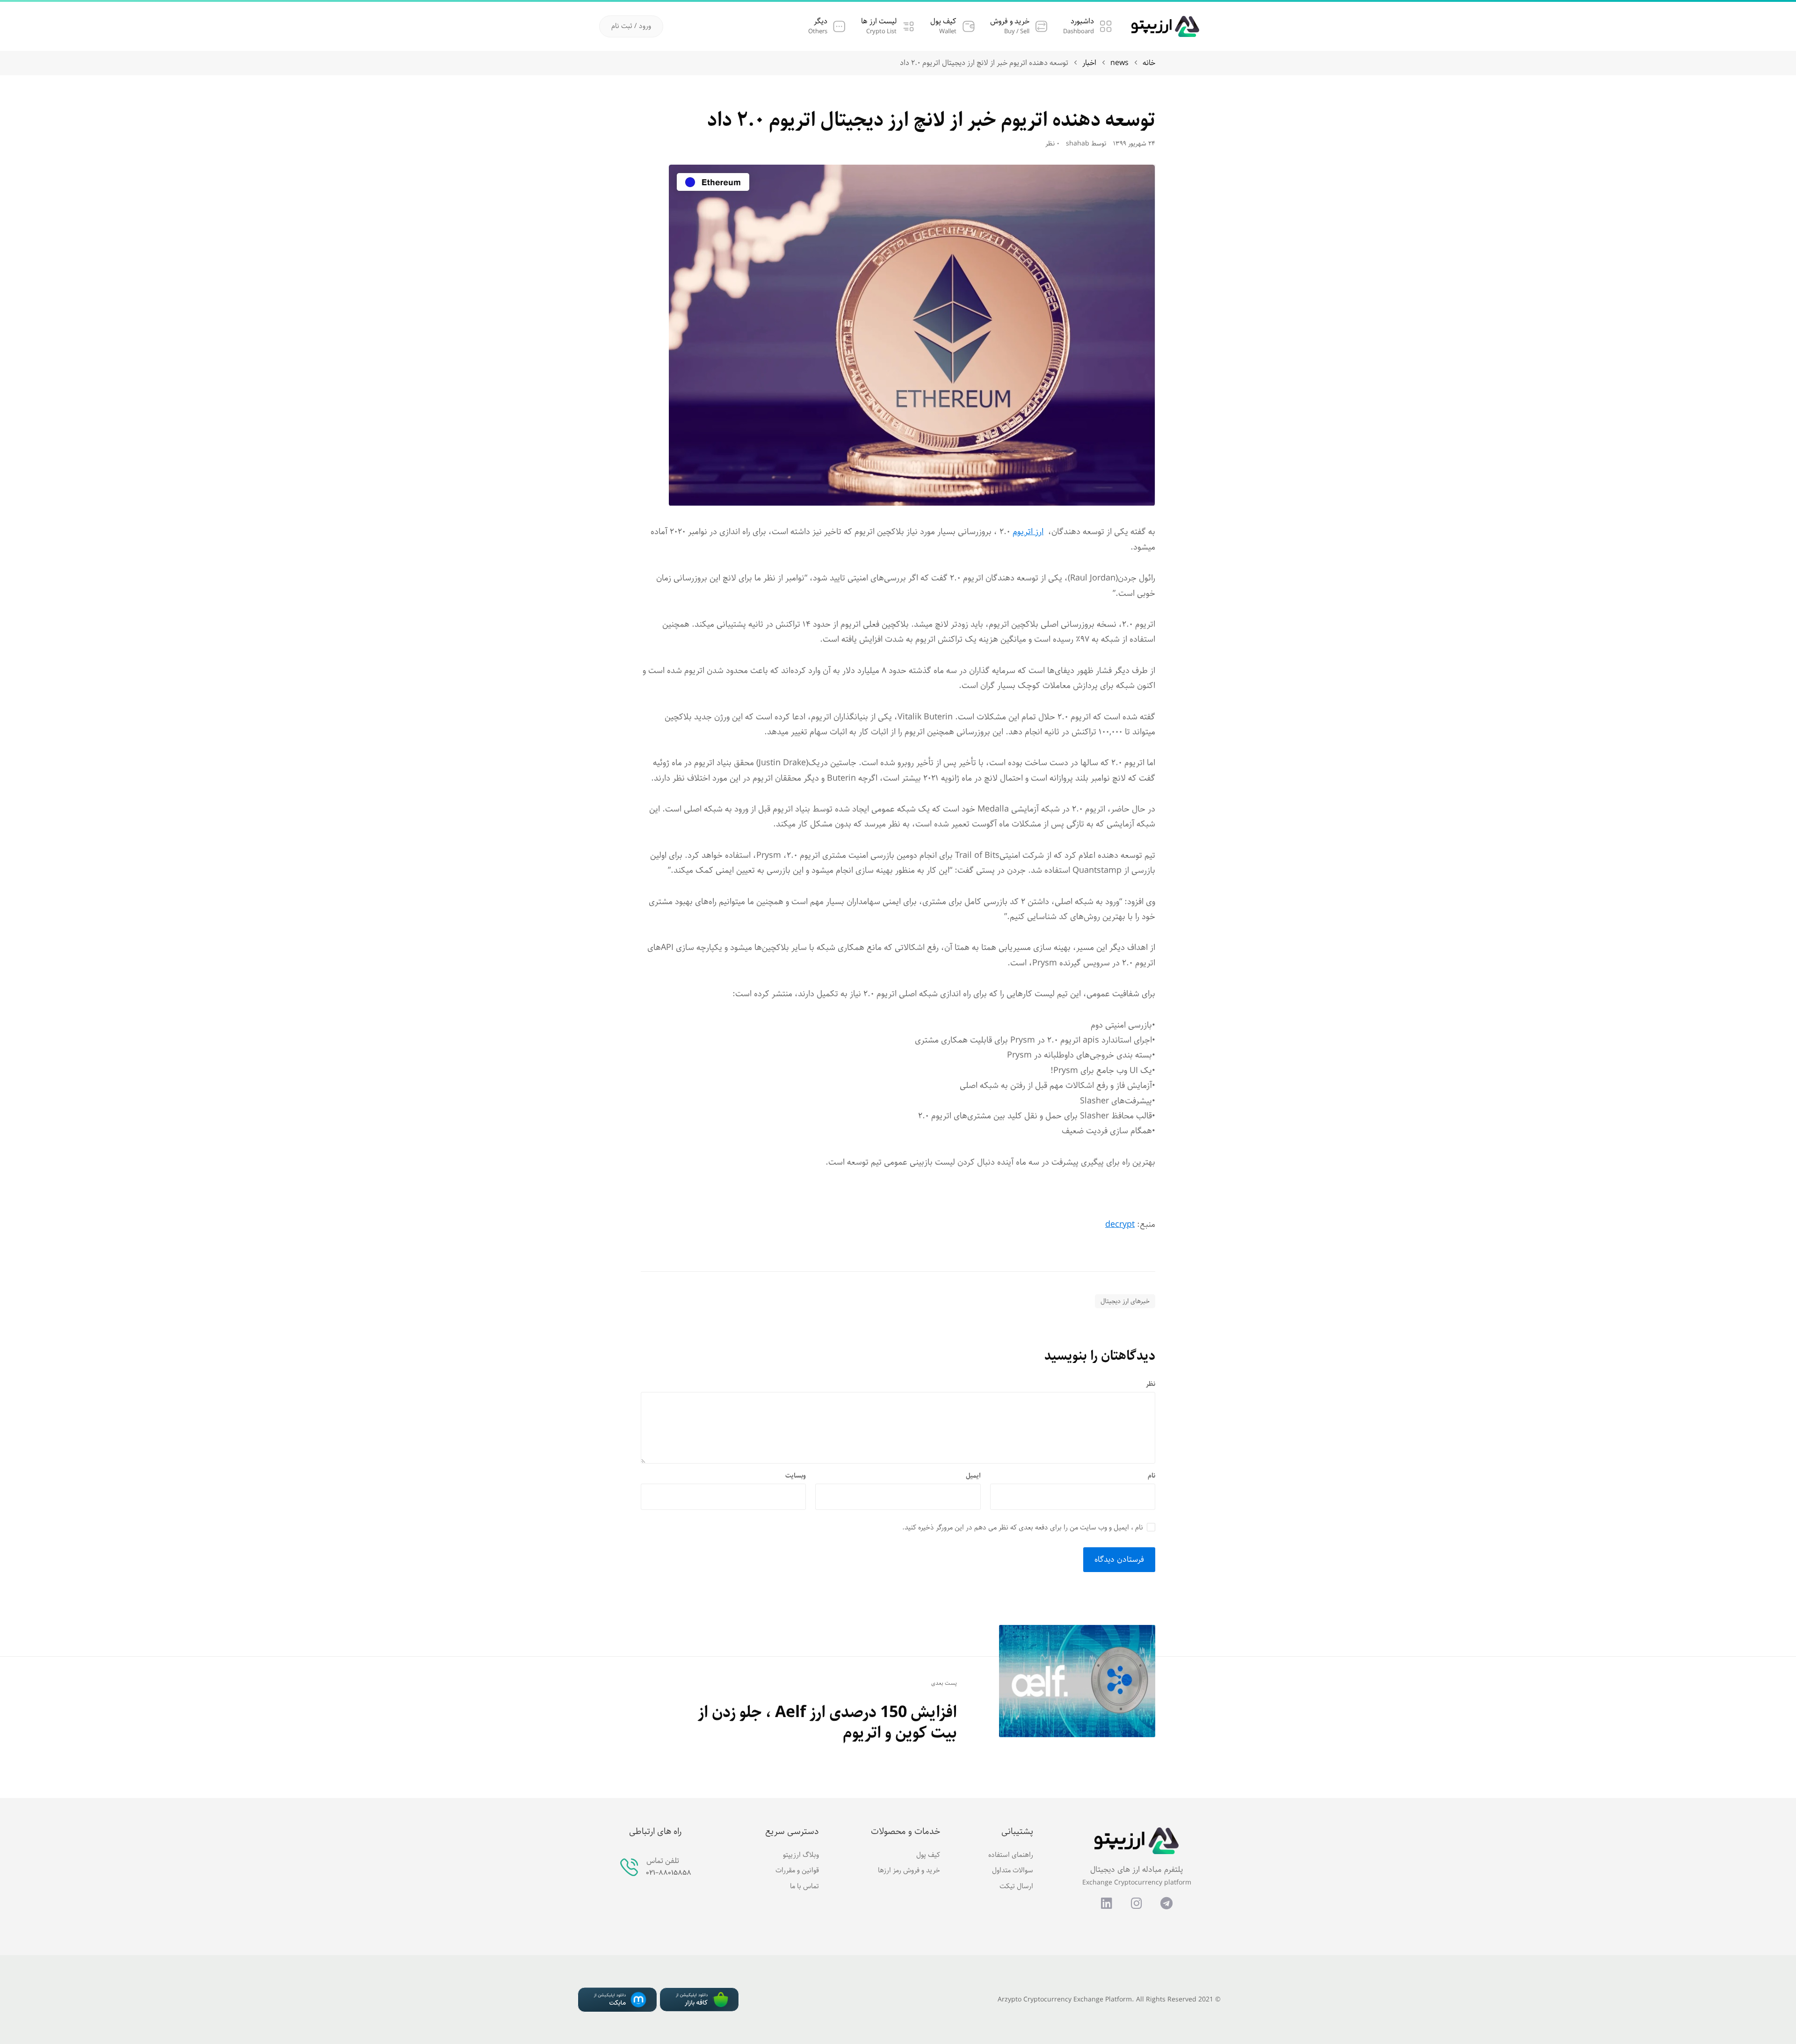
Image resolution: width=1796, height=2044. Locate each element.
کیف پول (943, 21)
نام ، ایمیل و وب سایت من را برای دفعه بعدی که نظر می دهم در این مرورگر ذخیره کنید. (1023, 1528)
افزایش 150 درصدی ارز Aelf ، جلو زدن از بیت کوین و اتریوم (827, 1723)
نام (1151, 1476)
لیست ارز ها (879, 21)
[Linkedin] (1107, 1903)
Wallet (948, 32)
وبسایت (796, 1476)
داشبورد (1082, 21)
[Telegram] (1166, 1903)
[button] (631, 26)
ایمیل (973, 1476)
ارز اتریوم (1028, 532)
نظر (1151, 1384)
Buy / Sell (1017, 32)
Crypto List (881, 32)
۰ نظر (1052, 144)
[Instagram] (1137, 1903)
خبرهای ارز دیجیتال (1125, 1301)
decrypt (1120, 1225)
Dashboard (1079, 32)
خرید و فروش (1010, 21)
